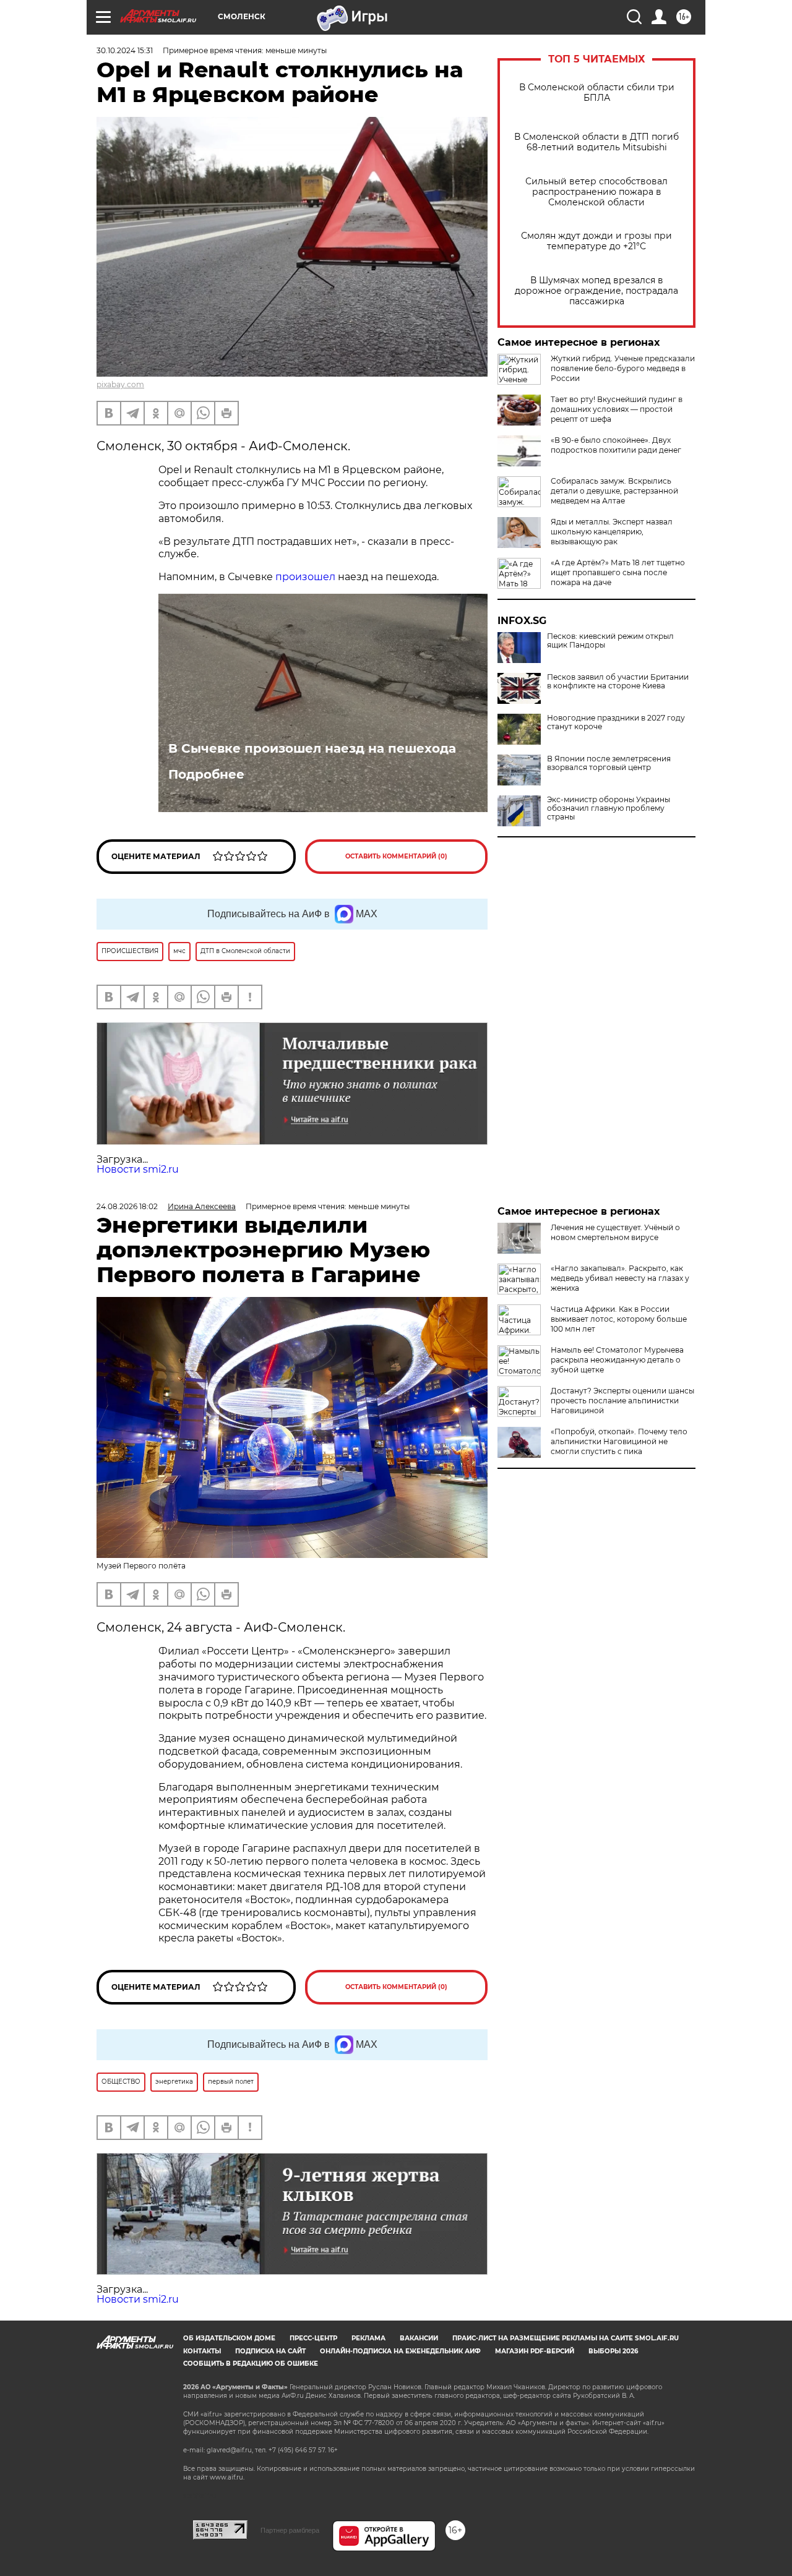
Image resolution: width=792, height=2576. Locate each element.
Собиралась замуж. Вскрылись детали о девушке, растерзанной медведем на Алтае (614, 491)
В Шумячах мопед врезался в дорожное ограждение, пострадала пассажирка (596, 291)
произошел (305, 577)
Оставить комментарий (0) (396, 856)
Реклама (368, 2338)
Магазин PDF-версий (535, 2351)
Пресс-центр (313, 2338)
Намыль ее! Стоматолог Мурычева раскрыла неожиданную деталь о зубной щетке (617, 1360)
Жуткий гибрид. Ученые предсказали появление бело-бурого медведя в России (623, 368)
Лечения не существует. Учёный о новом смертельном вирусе (615, 1232)
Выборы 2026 (613, 2351)
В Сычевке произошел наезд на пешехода (312, 748)
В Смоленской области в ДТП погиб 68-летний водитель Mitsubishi (596, 142)
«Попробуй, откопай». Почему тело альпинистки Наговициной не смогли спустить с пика (619, 1441)
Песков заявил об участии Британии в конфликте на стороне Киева (618, 682)
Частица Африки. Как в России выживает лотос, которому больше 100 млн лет (619, 1319)
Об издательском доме (229, 2338)
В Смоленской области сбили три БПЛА (597, 93)
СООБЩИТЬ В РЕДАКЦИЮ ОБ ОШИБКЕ (251, 2364)
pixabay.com (120, 384)
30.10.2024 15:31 (125, 50)
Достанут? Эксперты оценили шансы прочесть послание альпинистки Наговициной (622, 1401)
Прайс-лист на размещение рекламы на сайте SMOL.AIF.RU (566, 2338)
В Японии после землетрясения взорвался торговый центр (609, 763)
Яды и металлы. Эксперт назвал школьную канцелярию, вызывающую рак (612, 532)
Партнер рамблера (290, 2530)
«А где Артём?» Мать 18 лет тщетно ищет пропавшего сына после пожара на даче (618, 572)
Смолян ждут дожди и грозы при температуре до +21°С (596, 241)
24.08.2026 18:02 (127, 1206)
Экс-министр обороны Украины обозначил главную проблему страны (609, 808)
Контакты (202, 2351)
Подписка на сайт (270, 2351)
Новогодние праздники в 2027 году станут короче (616, 722)
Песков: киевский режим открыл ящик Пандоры (610, 641)
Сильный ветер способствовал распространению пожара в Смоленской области (596, 192)
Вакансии (419, 2338)
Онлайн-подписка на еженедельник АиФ (400, 2351)
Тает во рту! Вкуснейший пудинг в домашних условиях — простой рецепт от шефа (617, 409)
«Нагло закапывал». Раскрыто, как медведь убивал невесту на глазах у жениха (620, 1278)
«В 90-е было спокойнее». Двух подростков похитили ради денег (616, 445)
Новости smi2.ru (138, 1169)
